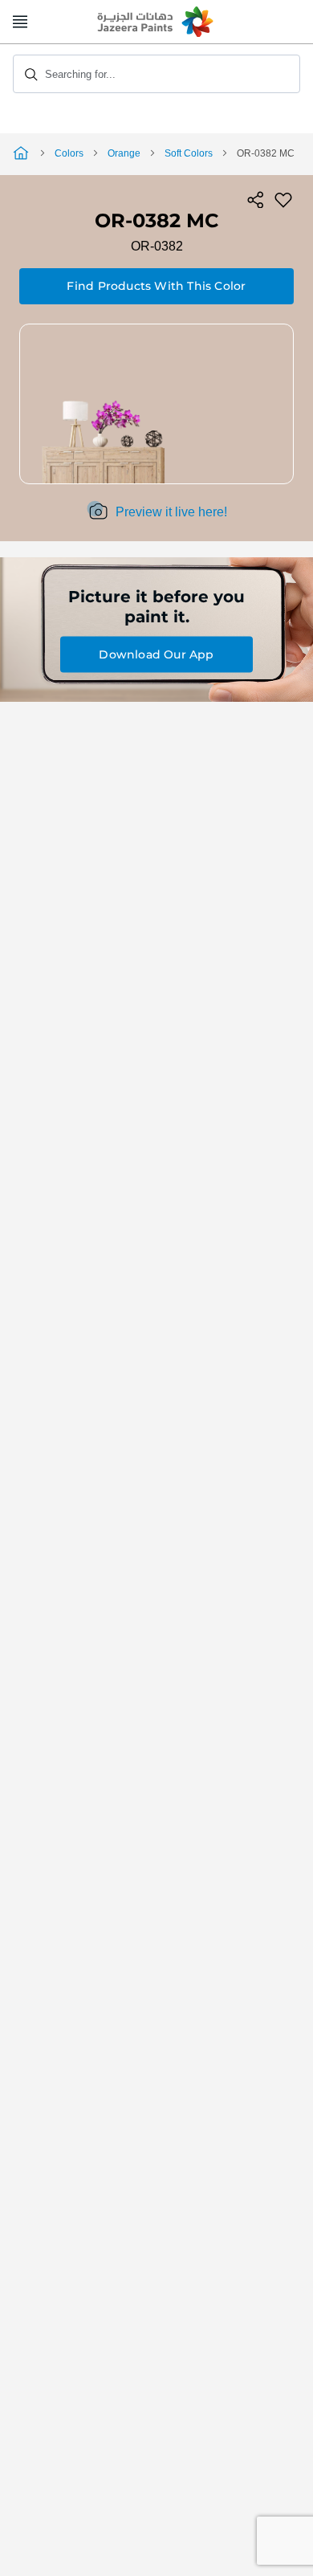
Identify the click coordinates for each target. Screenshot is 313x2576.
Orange (124, 153)
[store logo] (156, 22)
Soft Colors (189, 153)
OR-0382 (157, 246)
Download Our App (156, 654)
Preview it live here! (171, 512)
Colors (69, 153)
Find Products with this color (156, 286)
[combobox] (156, 74)
